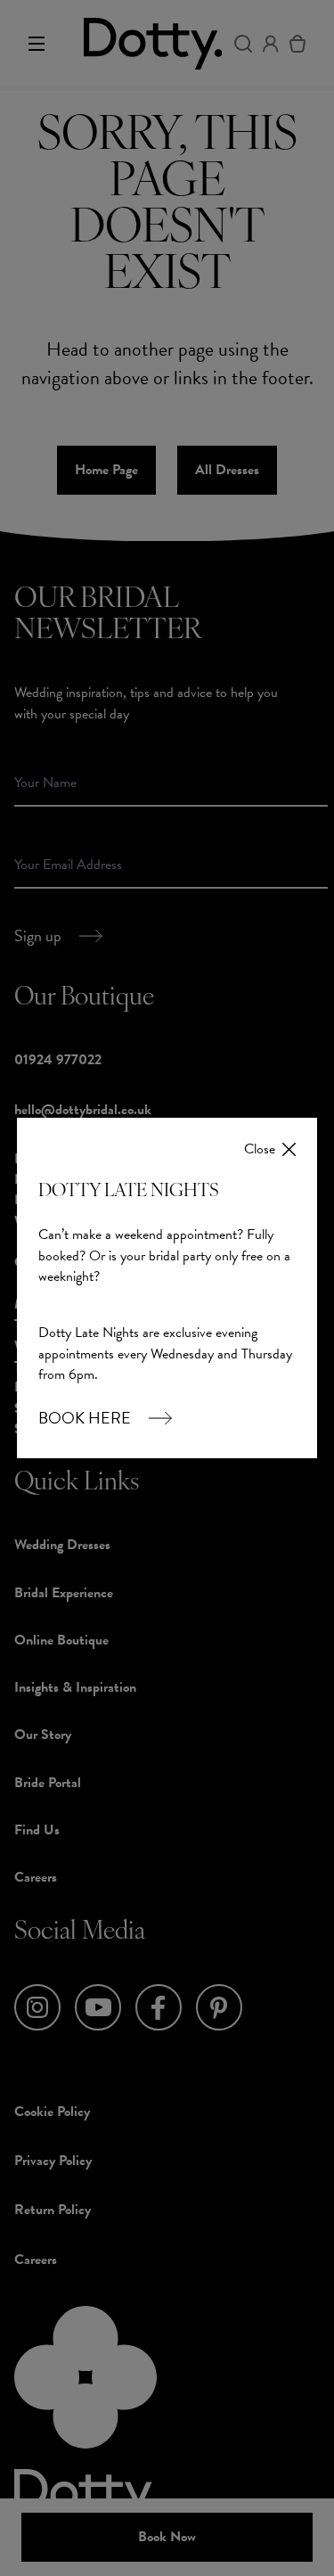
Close (260, 1149)
